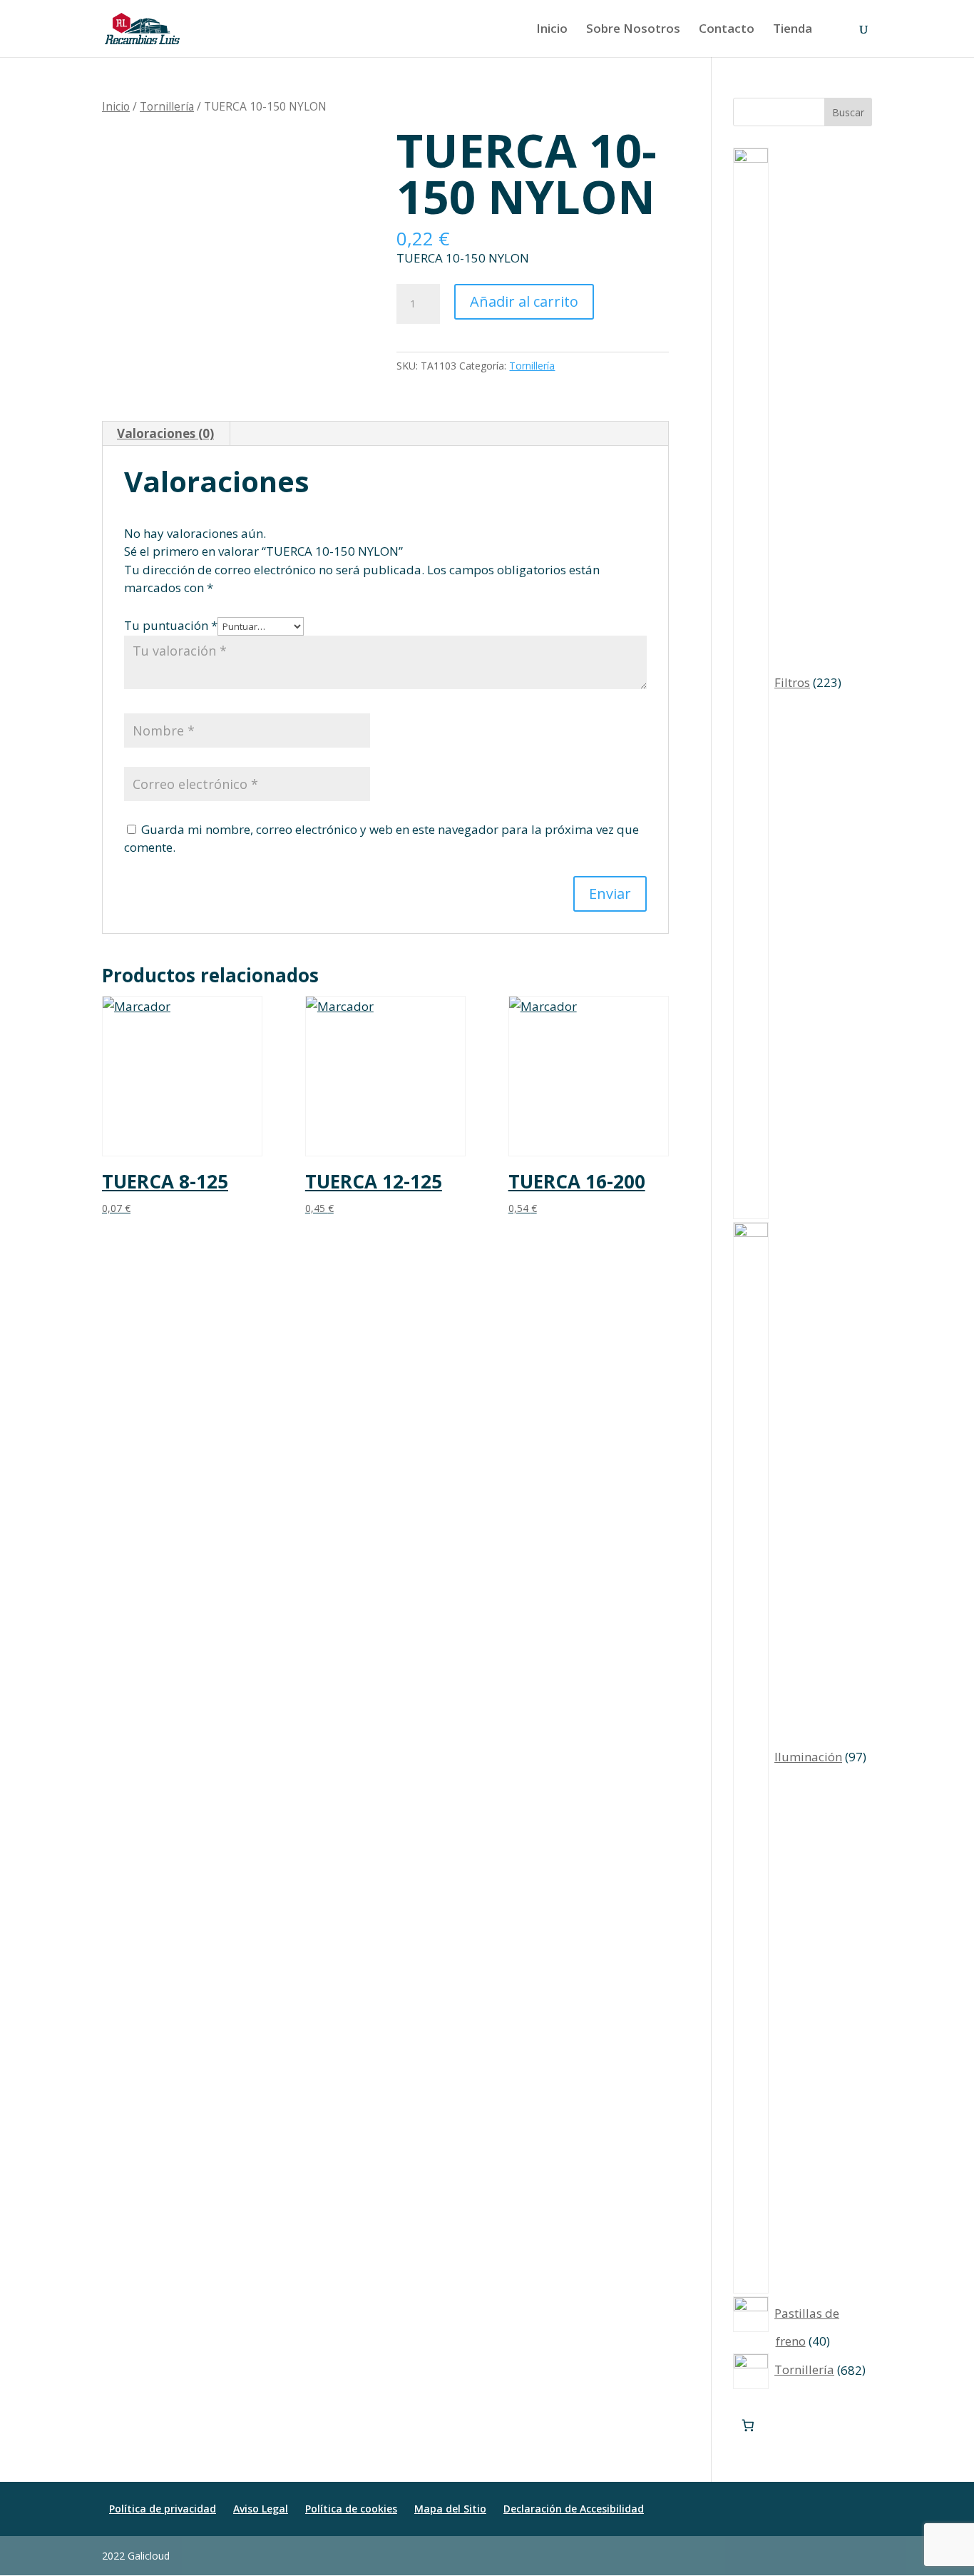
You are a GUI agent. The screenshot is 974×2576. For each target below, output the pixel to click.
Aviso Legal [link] (261, 2509)
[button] (865, 2556)
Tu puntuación (171, 625)
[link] (142, 27)
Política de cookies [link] (351, 2509)
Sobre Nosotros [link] (633, 30)
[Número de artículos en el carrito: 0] (748, 2426)
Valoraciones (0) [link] (165, 433)
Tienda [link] (793, 30)
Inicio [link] (552, 30)
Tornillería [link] (167, 106)
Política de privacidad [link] (163, 2509)
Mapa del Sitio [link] (450, 2509)
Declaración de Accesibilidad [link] (574, 2509)
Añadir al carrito (524, 301)
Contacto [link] (727, 30)
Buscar (848, 112)
